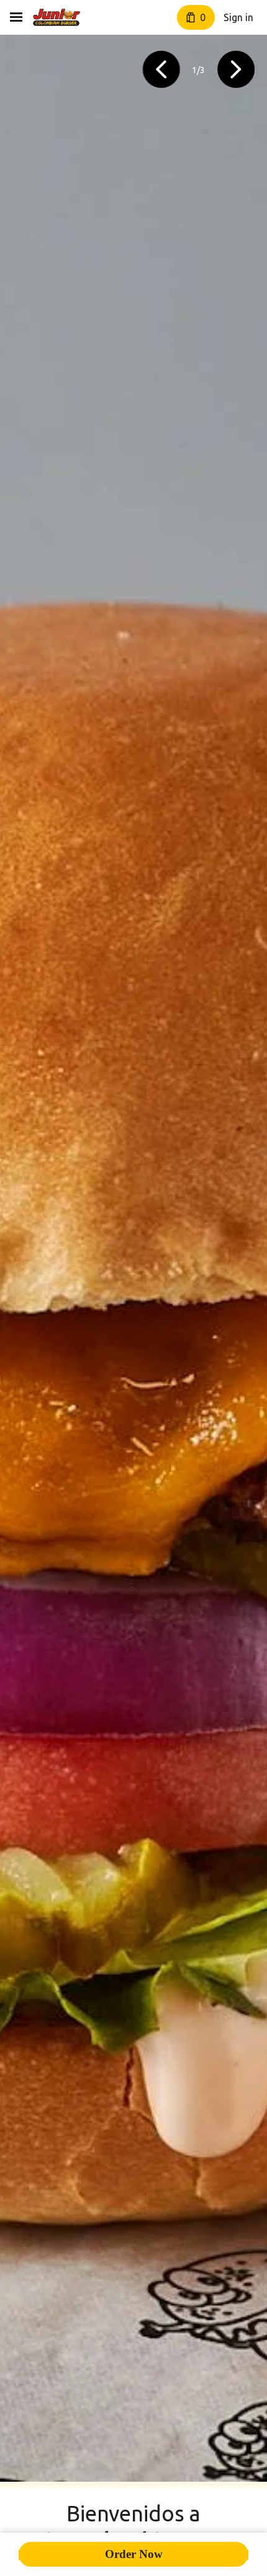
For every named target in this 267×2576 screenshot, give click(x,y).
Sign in (238, 17)
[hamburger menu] (16, 17)
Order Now (134, 2554)
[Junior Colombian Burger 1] (56, 17)
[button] (161, 70)
